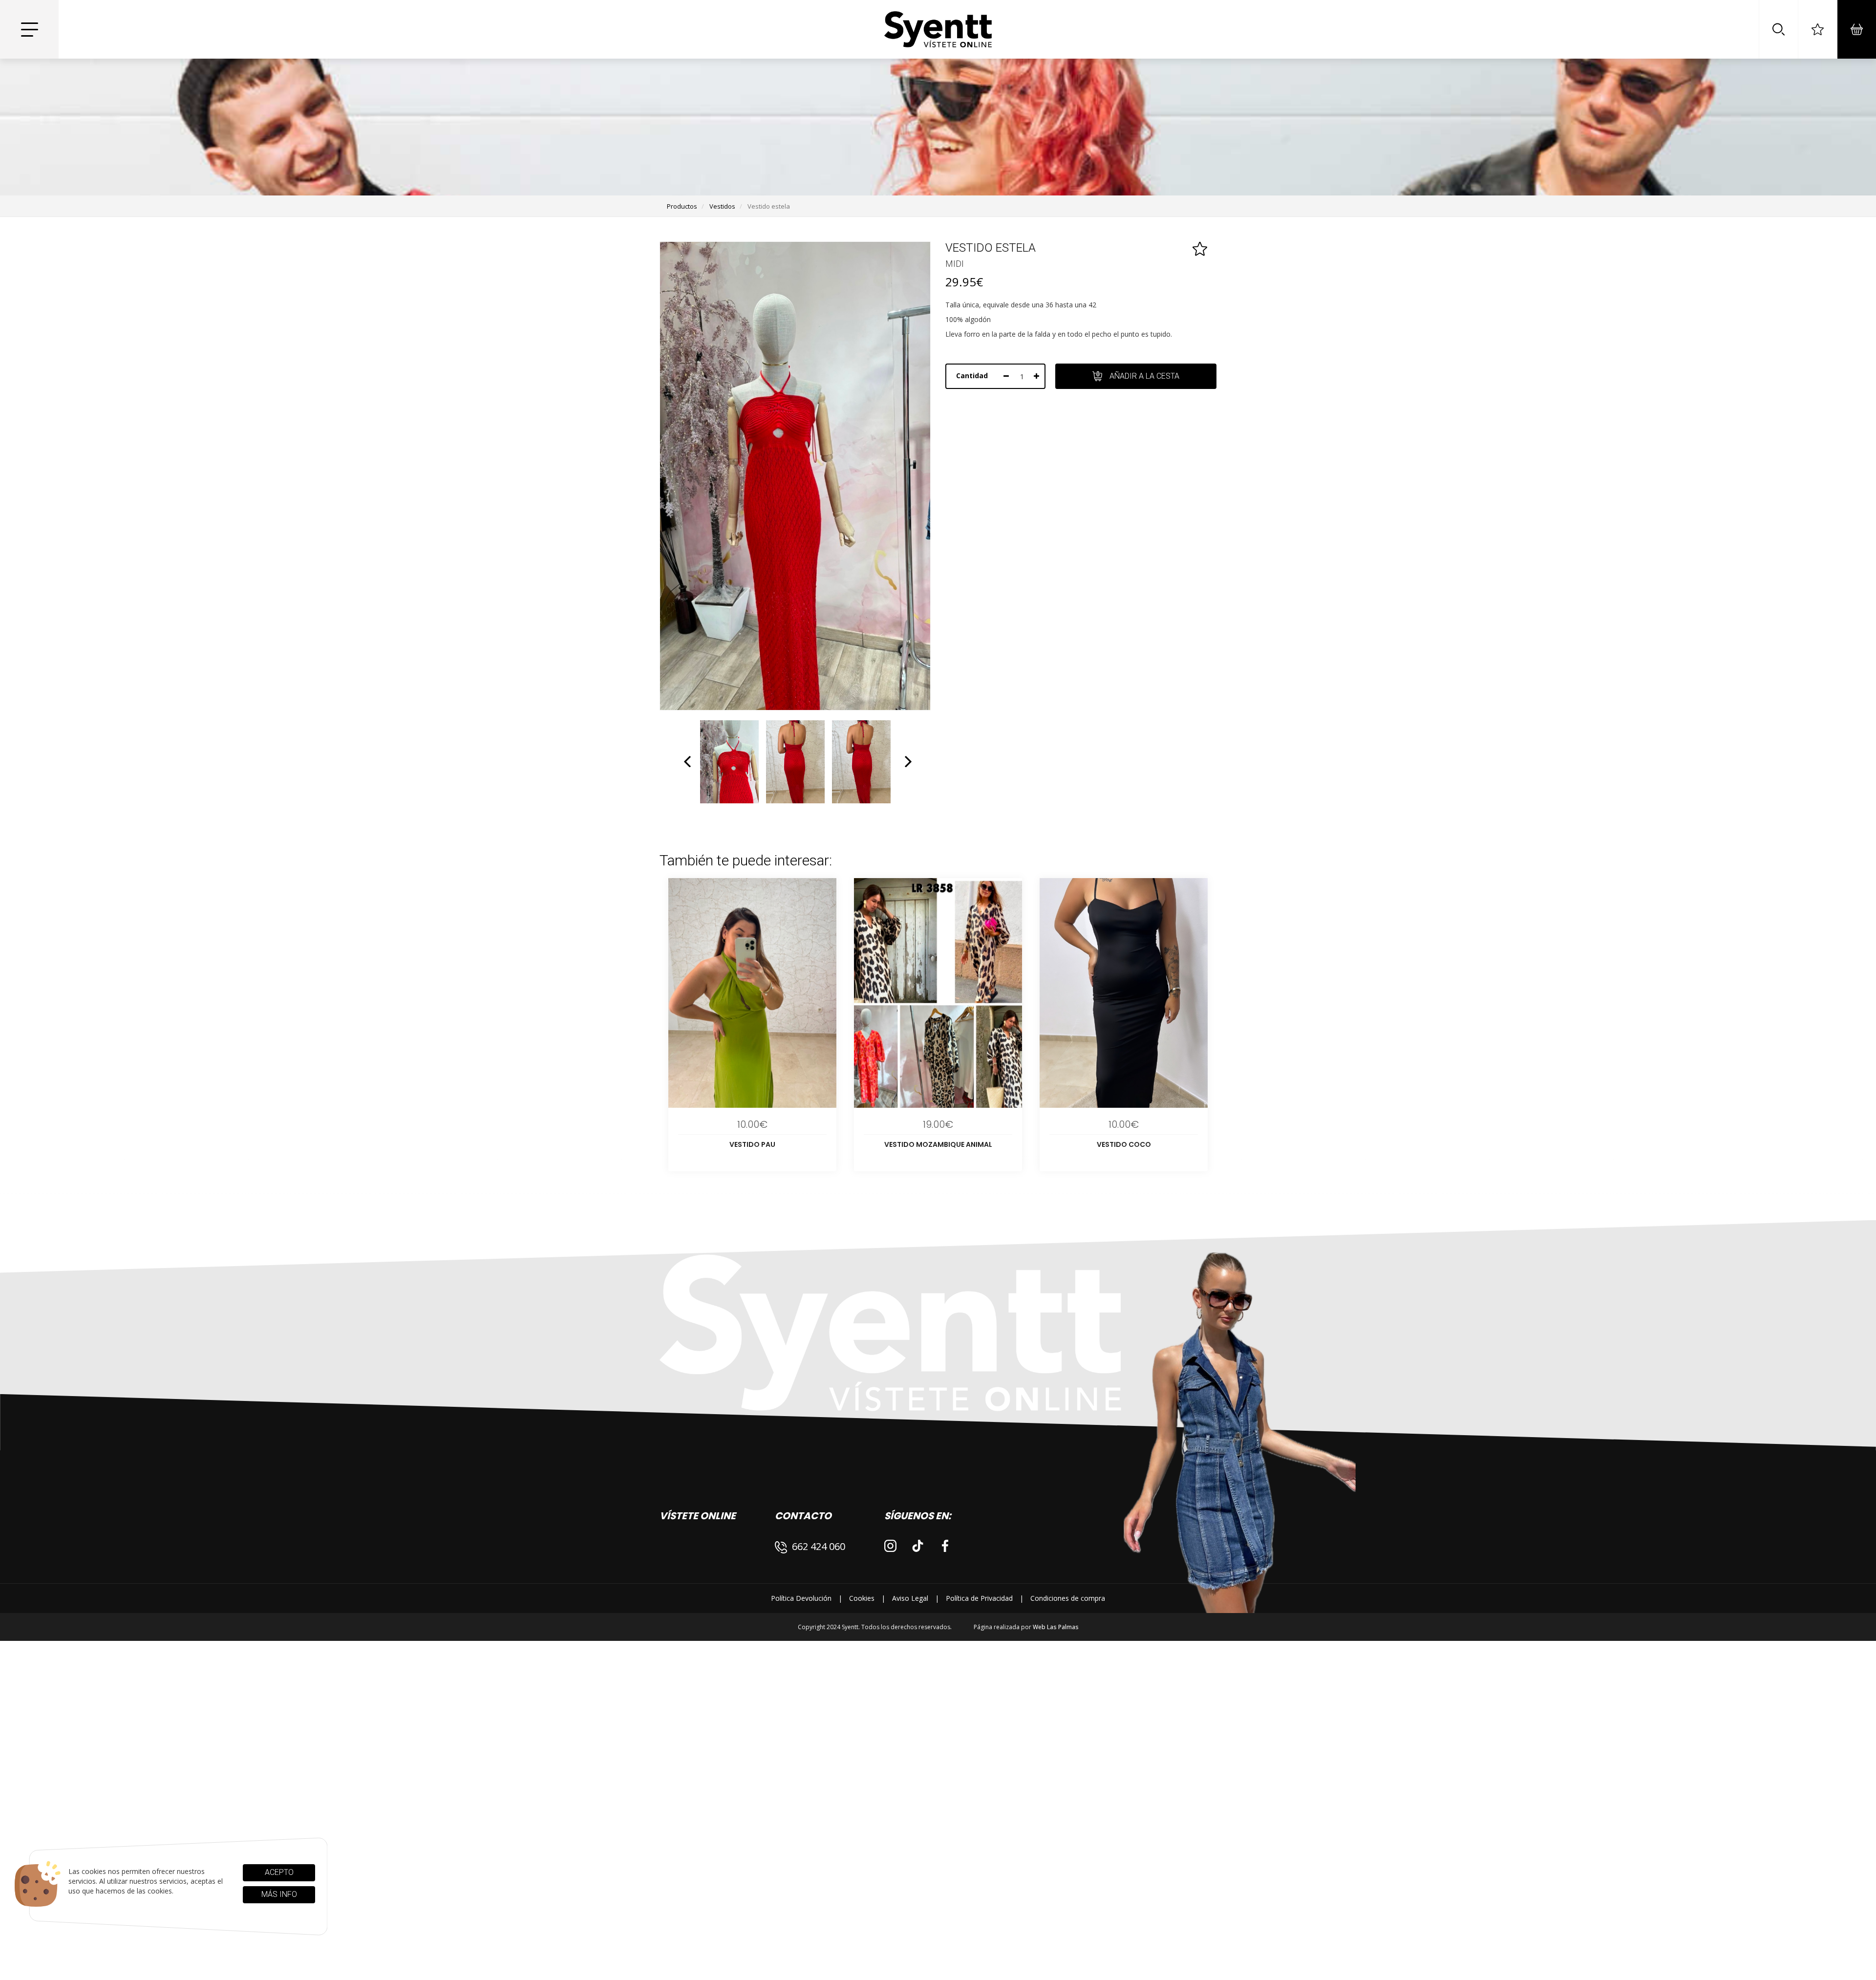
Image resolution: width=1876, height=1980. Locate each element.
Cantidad (972, 376)
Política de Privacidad (979, 1598)
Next (907, 762)
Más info (279, 1894)
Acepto (279, 1872)
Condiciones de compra (1068, 1598)
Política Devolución (801, 1598)
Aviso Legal (910, 1598)
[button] (1778, 29)
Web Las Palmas (1056, 1627)
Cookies (862, 1598)
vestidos (722, 206)
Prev (688, 762)
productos (682, 206)
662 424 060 (819, 1546)
